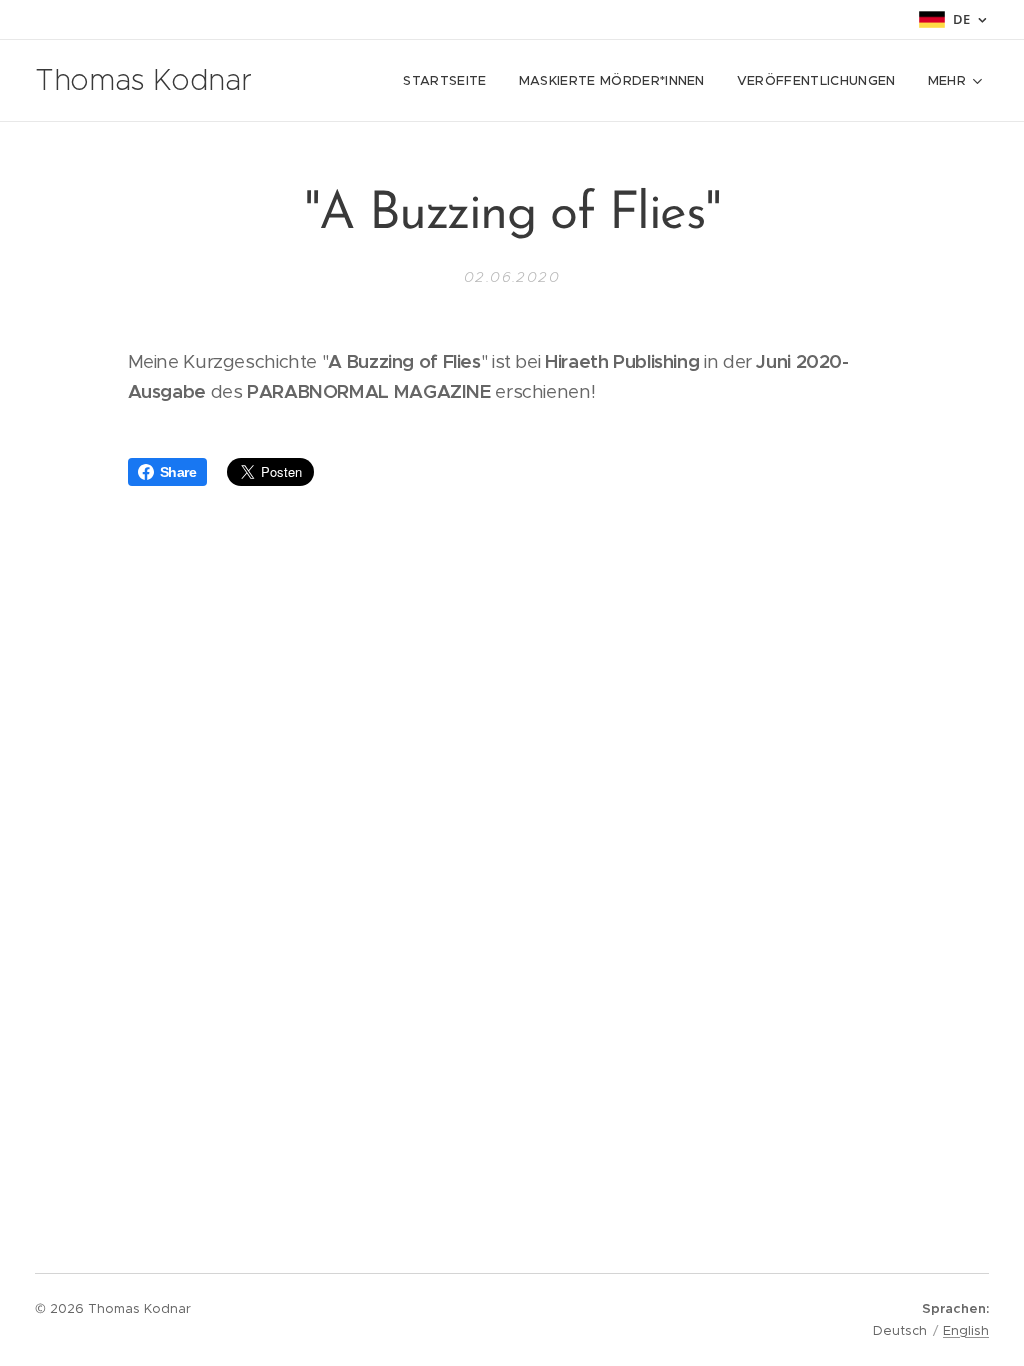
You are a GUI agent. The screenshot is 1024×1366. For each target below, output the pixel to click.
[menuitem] (450, 81)
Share (178, 472)
